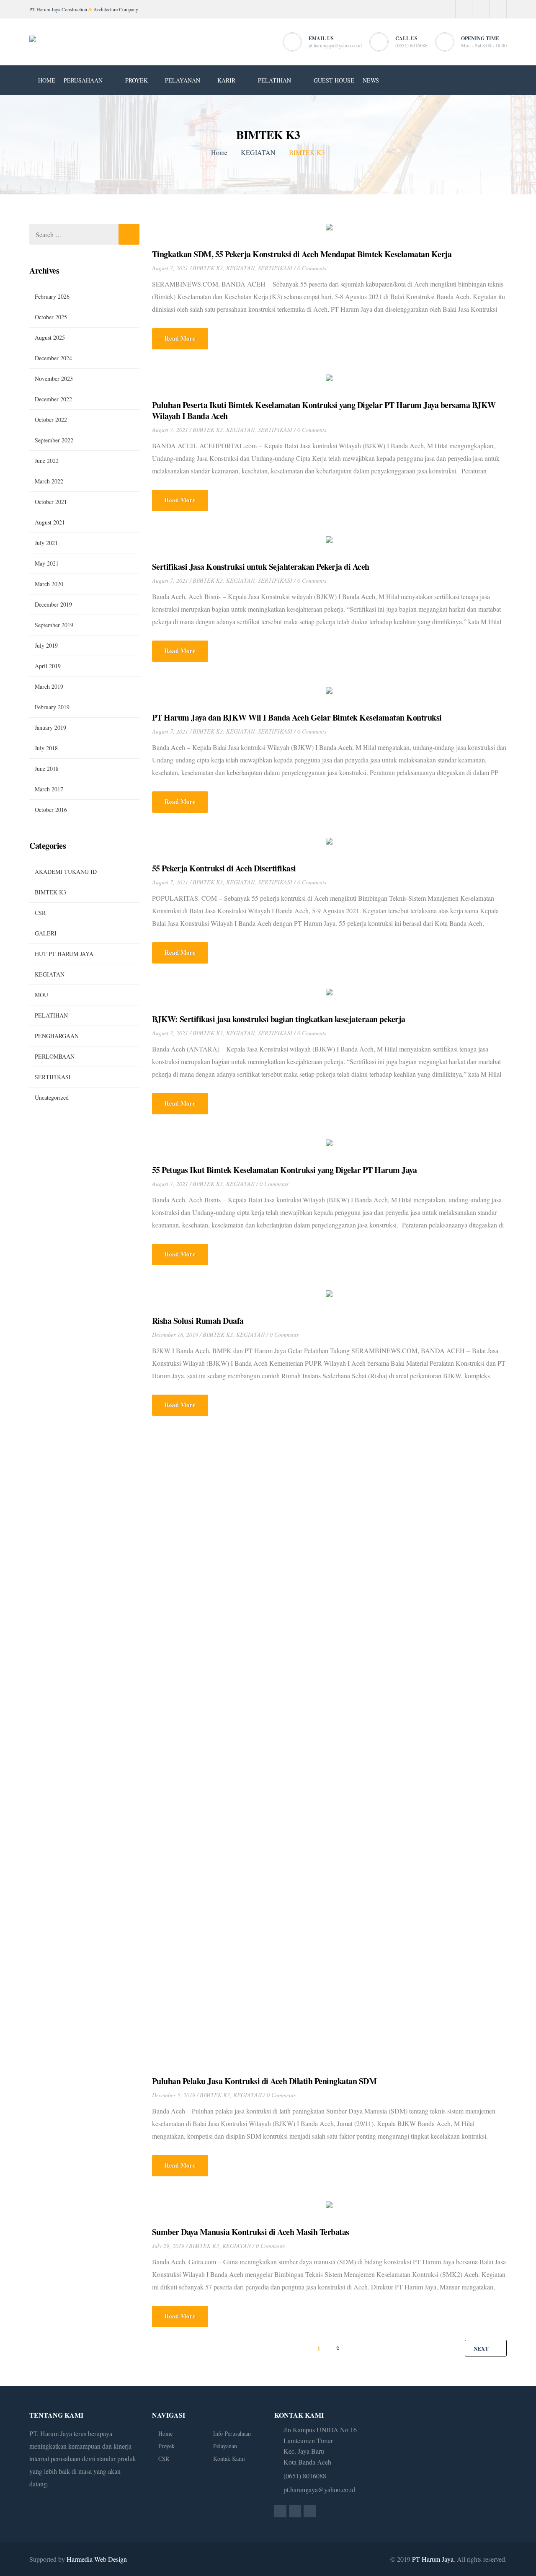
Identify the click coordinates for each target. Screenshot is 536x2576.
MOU (41, 995)
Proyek (166, 2446)
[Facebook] (464, 9)
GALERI (46, 933)
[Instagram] (481, 9)
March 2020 (49, 584)
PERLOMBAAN (55, 1056)
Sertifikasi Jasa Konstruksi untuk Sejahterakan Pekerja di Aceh (261, 567)
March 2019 (49, 686)
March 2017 (49, 789)
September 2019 (54, 625)
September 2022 (54, 440)
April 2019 (48, 666)
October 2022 (51, 420)
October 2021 (51, 502)
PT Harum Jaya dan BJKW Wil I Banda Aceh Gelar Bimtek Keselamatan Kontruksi (297, 718)
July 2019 (46, 645)
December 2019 (53, 604)
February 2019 (52, 707)
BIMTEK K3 (208, 268)
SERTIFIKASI (275, 268)
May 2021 (47, 563)
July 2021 (46, 543)
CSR (40, 913)
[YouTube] (498, 9)
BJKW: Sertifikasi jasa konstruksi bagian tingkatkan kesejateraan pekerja (279, 1019)
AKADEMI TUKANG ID (66, 872)
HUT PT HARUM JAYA (64, 954)
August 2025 (50, 337)
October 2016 (51, 810)
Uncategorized (52, 1097)
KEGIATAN (258, 152)
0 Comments (312, 268)
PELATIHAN (51, 1015)
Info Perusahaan (232, 2433)
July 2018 (46, 748)
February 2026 (52, 296)
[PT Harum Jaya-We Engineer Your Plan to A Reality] (33, 42)
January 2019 (50, 727)
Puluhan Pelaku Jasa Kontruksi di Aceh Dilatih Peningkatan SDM (264, 2081)
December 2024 (53, 358)
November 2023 (54, 379)
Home (219, 152)
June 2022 (47, 461)
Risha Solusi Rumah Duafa (198, 1321)
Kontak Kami (229, 2458)
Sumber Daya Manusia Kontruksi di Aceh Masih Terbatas (251, 2232)
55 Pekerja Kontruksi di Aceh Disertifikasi (224, 868)
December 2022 (53, 399)
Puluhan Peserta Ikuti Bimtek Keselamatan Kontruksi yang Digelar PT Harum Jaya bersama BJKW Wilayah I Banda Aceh (324, 411)
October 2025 (51, 317)
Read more (180, 338)
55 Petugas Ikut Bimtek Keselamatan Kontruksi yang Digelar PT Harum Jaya (285, 1170)
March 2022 (49, 481)
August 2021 (50, 522)
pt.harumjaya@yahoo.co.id (335, 46)
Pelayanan (225, 2446)
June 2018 (47, 769)
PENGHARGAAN (57, 1036)
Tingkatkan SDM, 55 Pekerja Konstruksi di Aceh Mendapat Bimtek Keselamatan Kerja (302, 254)
